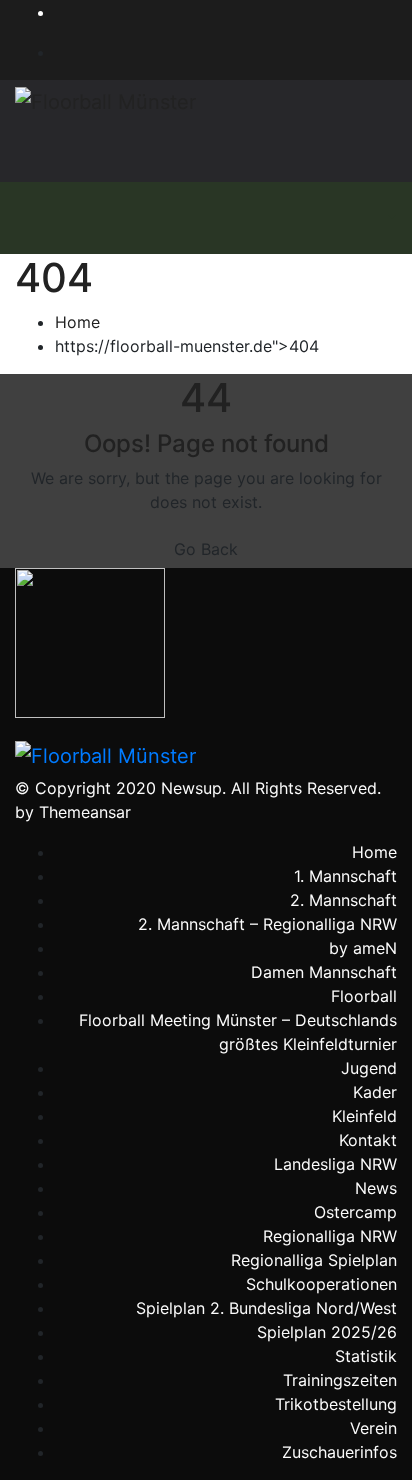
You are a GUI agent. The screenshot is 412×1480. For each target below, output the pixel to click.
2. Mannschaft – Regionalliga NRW (267, 924)
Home (77, 322)
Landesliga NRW (335, 1164)
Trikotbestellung (336, 1404)
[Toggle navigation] (348, 218)
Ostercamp (355, 1212)
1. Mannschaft (345, 876)
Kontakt (368, 1140)
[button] (390, 218)
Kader (375, 1092)
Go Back (206, 549)
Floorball (364, 996)
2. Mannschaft (343, 900)
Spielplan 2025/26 (327, 1332)
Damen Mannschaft (324, 972)
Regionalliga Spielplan (314, 1260)
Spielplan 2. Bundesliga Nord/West (266, 1308)
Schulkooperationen (321, 1284)
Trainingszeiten (340, 1380)
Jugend (369, 1068)
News (376, 1188)
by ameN (363, 948)
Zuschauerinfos (339, 1452)
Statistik (366, 1356)
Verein (373, 1428)
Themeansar (85, 812)
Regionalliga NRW (330, 1236)
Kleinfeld (364, 1116)
